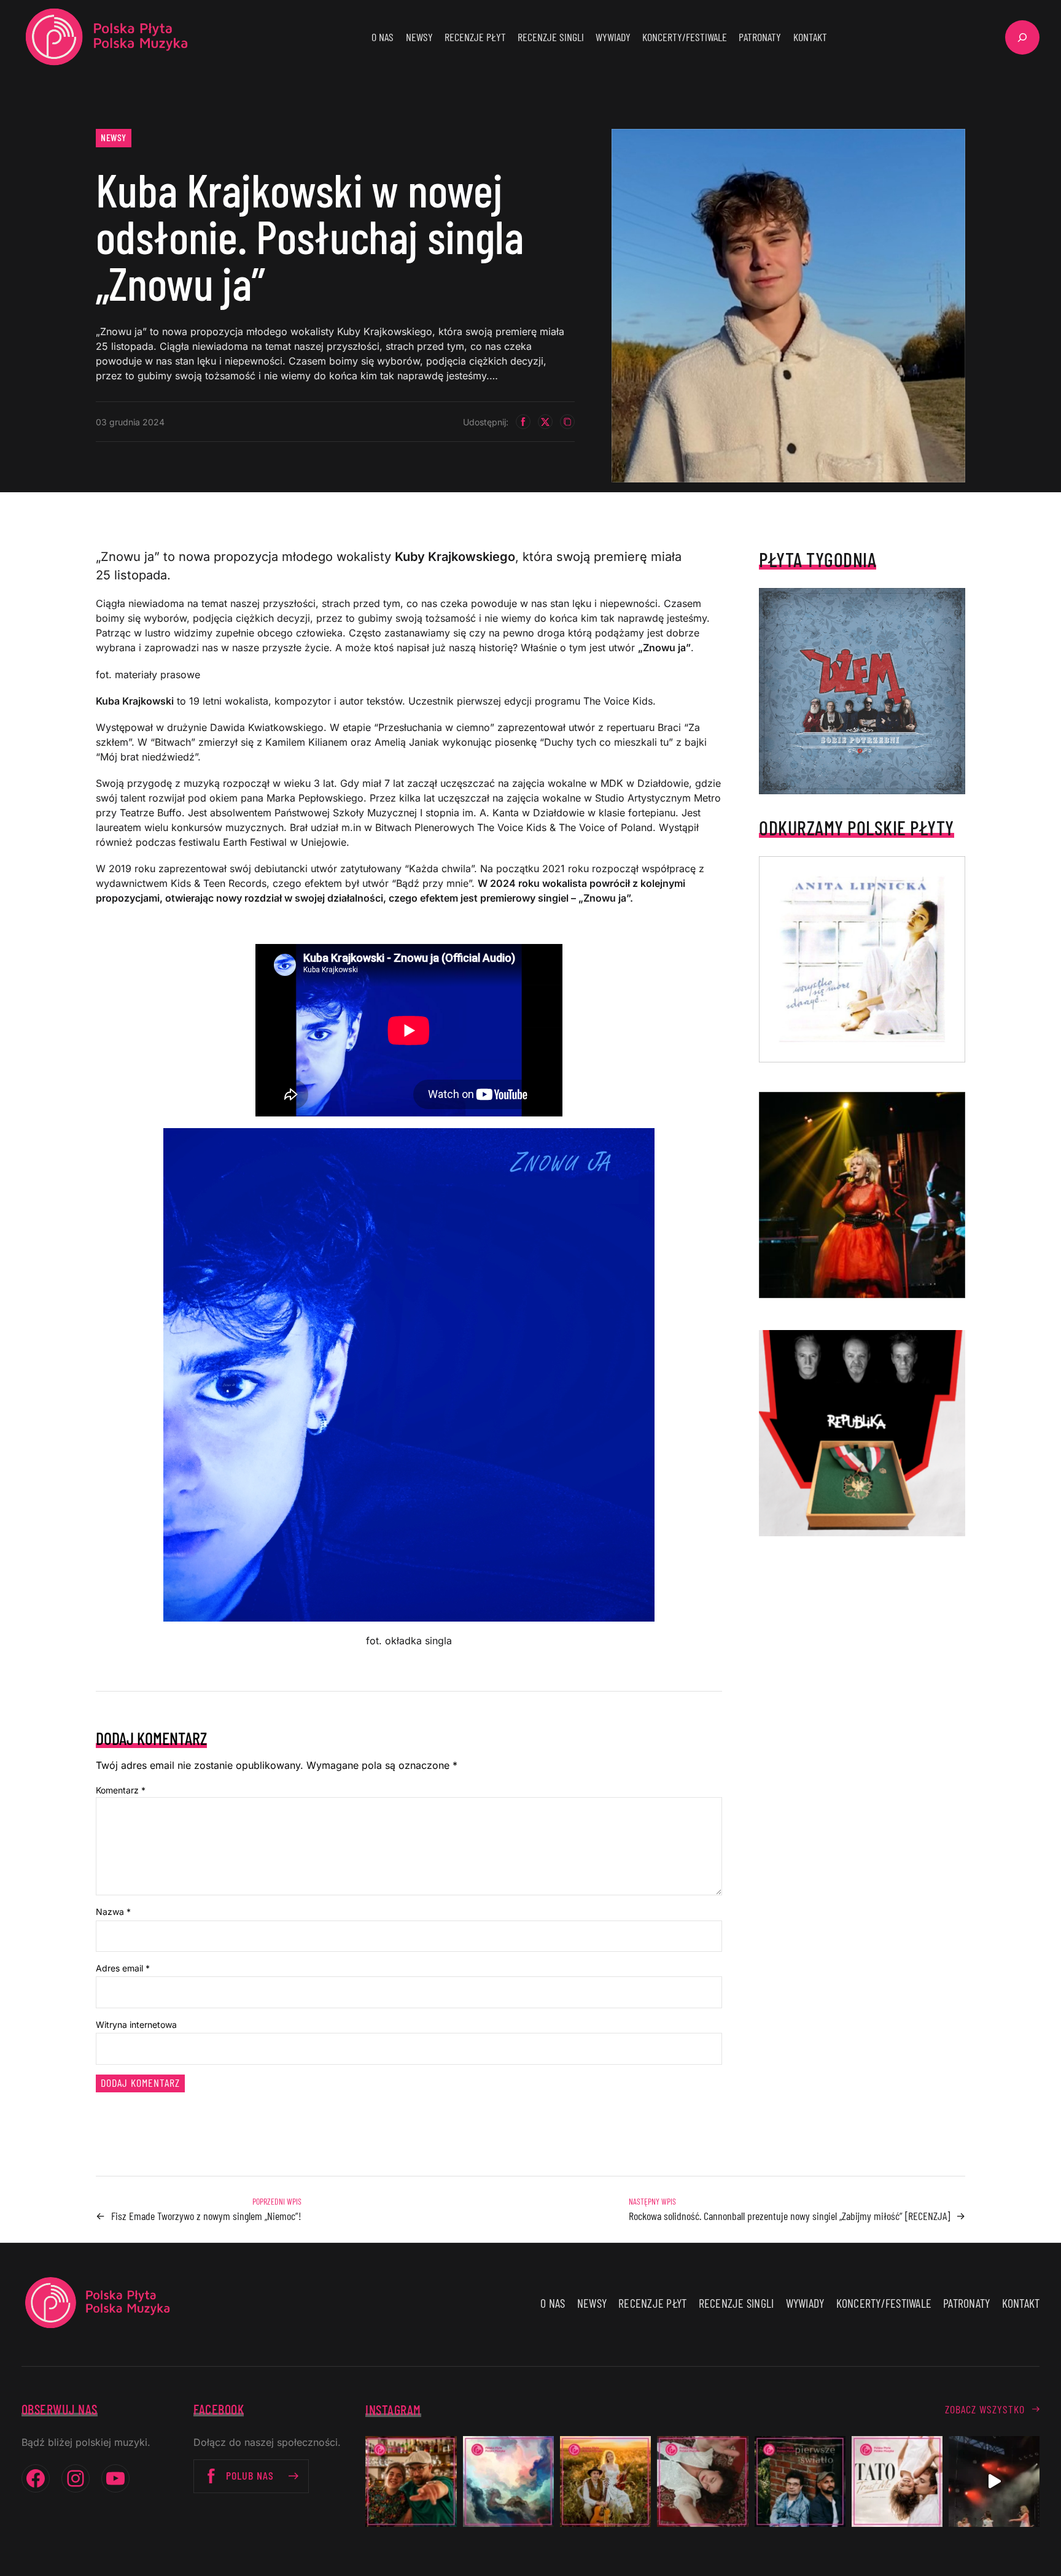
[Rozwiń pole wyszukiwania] (1022, 37)
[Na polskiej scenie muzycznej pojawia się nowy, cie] (702, 2481)
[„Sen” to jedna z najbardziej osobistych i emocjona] (508, 2481)
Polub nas (250, 2475)
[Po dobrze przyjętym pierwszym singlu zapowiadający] (411, 2481)
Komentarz (121, 1790)
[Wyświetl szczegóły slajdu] (862, 1195)
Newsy (114, 137)
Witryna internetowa (136, 2025)
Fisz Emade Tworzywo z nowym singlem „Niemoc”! (206, 2216)
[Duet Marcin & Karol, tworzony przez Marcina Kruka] (800, 2481)
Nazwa (113, 1912)
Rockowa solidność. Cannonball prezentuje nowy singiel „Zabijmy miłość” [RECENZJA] (789, 2216)
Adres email (123, 1968)
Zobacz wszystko (985, 2409)
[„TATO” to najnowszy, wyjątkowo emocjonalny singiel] (897, 2481)
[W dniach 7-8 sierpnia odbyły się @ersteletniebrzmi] (994, 2481)
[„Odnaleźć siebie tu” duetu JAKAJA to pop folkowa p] (605, 2481)
